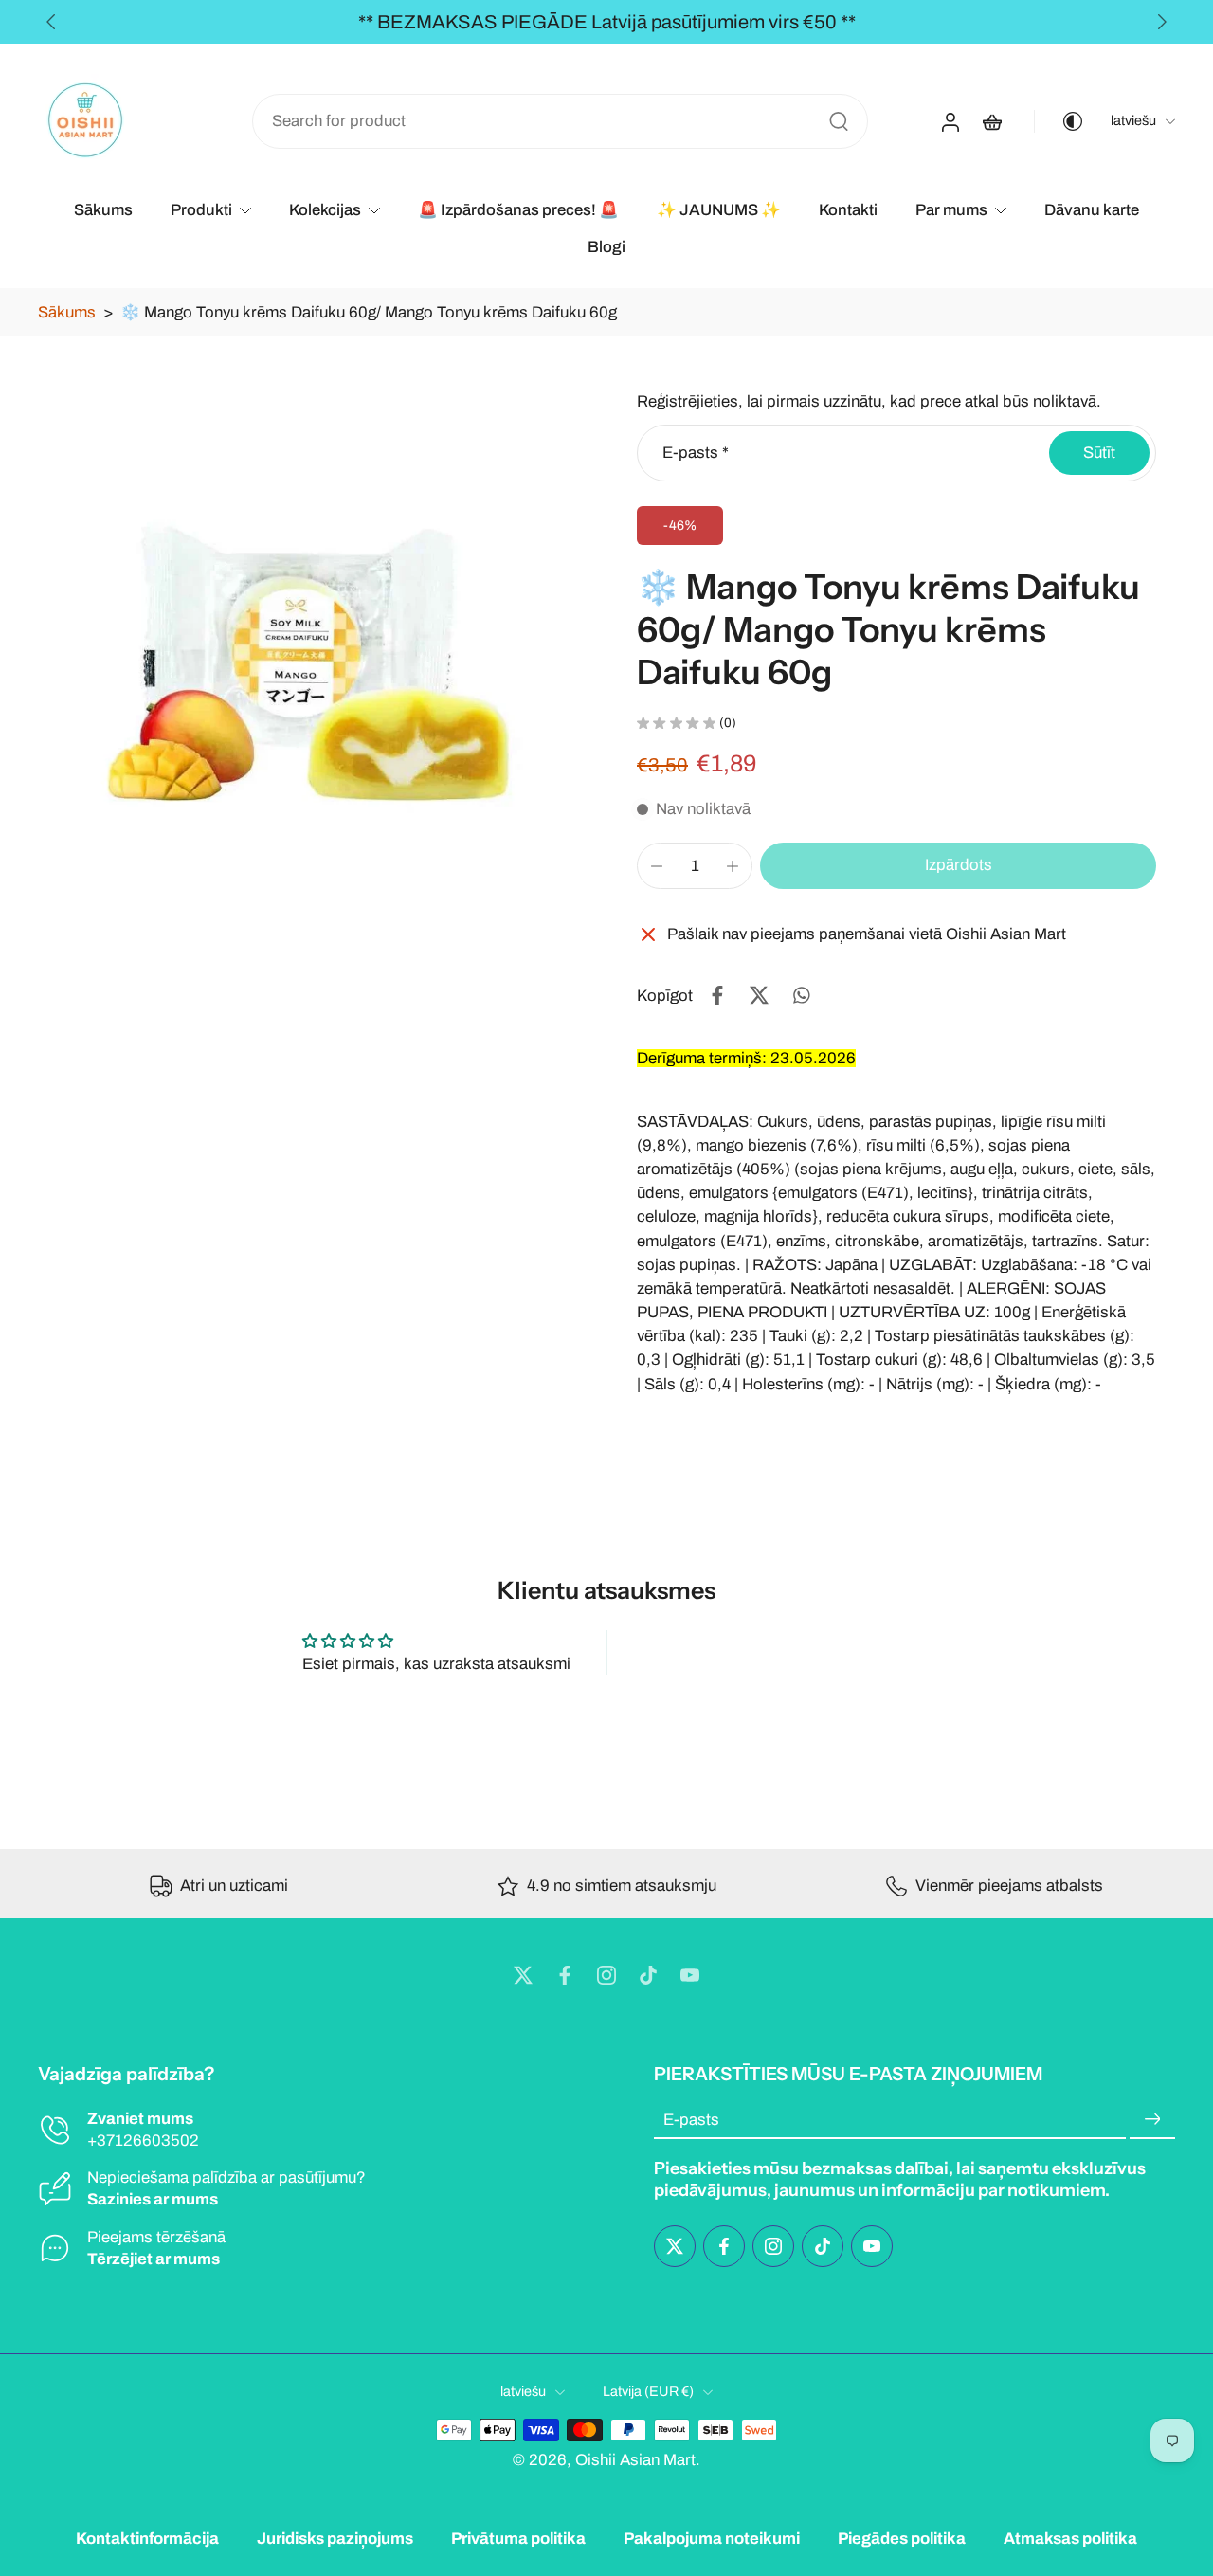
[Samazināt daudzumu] (657, 866)
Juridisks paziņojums (335, 2539)
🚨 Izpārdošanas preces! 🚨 (518, 210)
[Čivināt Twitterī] (759, 995)
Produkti (201, 210)
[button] (958, 866)
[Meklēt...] (839, 121)
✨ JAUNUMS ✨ (719, 210)
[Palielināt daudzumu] (733, 866)
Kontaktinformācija (147, 2539)
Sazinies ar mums (153, 2200)
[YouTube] (690, 1975)
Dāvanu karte (1092, 210)
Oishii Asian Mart (635, 2460)
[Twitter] (523, 1975)
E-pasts (696, 453)
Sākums (103, 210)
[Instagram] (606, 1975)
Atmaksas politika (1070, 2539)
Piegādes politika (902, 2539)
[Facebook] (565, 1975)
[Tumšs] (1059, 121)
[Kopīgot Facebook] (717, 995)
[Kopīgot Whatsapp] (801, 995)
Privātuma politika (518, 2539)
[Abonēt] (1152, 2120)
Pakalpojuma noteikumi (712, 2539)
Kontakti (848, 210)
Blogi (606, 247)
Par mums (951, 210)
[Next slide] (1162, 22)
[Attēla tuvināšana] (307, 651)
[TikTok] (648, 1975)
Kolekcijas (325, 210)
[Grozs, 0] (992, 121)
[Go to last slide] (51, 22)
